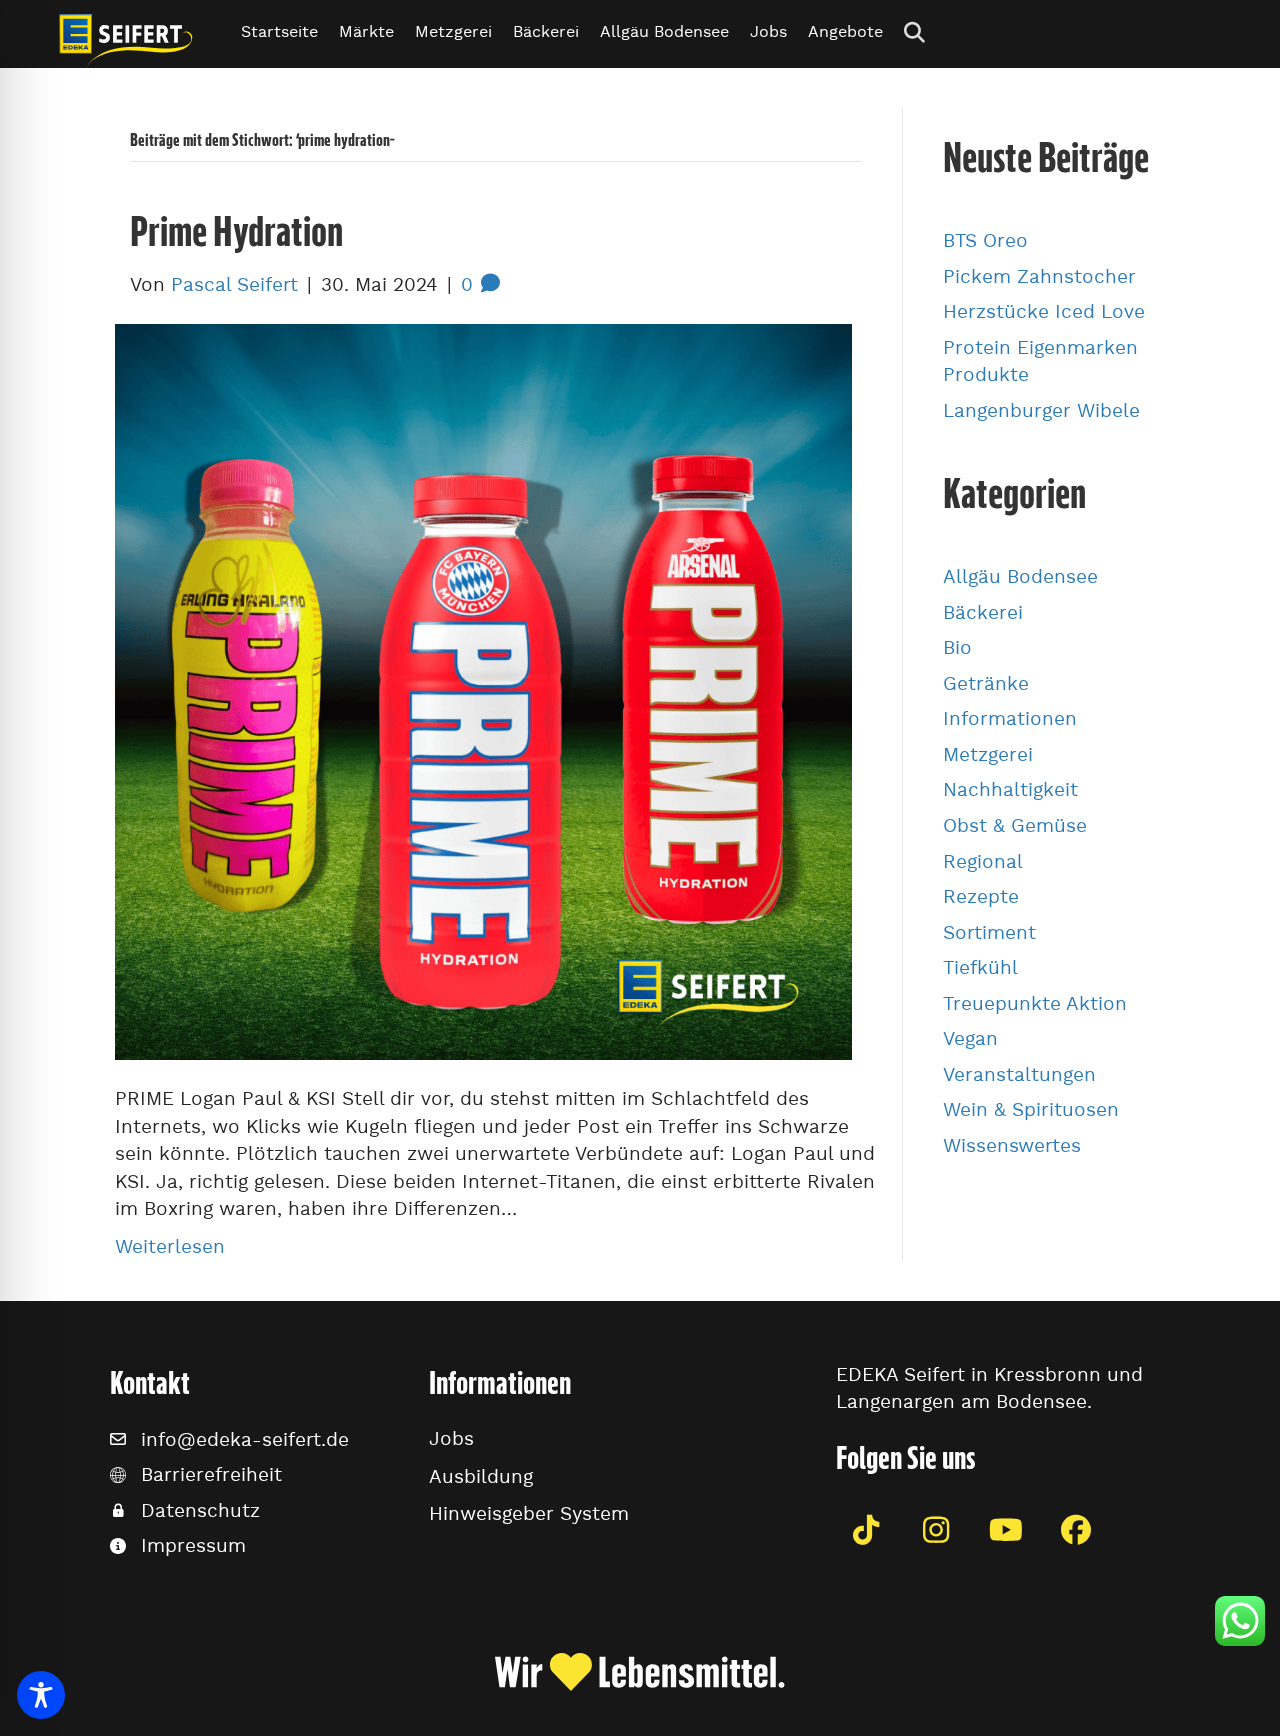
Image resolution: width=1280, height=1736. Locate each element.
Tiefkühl (980, 967)
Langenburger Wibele (1041, 410)
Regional (983, 861)
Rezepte (981, 896)
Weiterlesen (170, 1246)
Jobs (768, 31)
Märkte (366, 31)
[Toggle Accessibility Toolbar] (41, 1695)
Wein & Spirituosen (1031, 1109)
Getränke (986, 683)
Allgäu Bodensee (664, 31)
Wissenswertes (1012, 1145)
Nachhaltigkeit (1010, 789)
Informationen (1010, 718)
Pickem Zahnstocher (1039, 276)
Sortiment (989, 932)
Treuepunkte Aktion (1035, 1003)
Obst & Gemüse (1015, 825)
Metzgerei (453, 31)
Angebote (845, 31)
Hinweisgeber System (529, 1513)
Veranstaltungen (1019, 1074)
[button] (918, 31)
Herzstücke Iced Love (1044, 311)
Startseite (279, 31)
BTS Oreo (985, 240)
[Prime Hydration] (483, 687)
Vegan (970, 1038)
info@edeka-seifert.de (245, 1439)
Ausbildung (481, 1476)
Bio (957, 647)
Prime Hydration (236, 231)
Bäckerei (546, 31)
